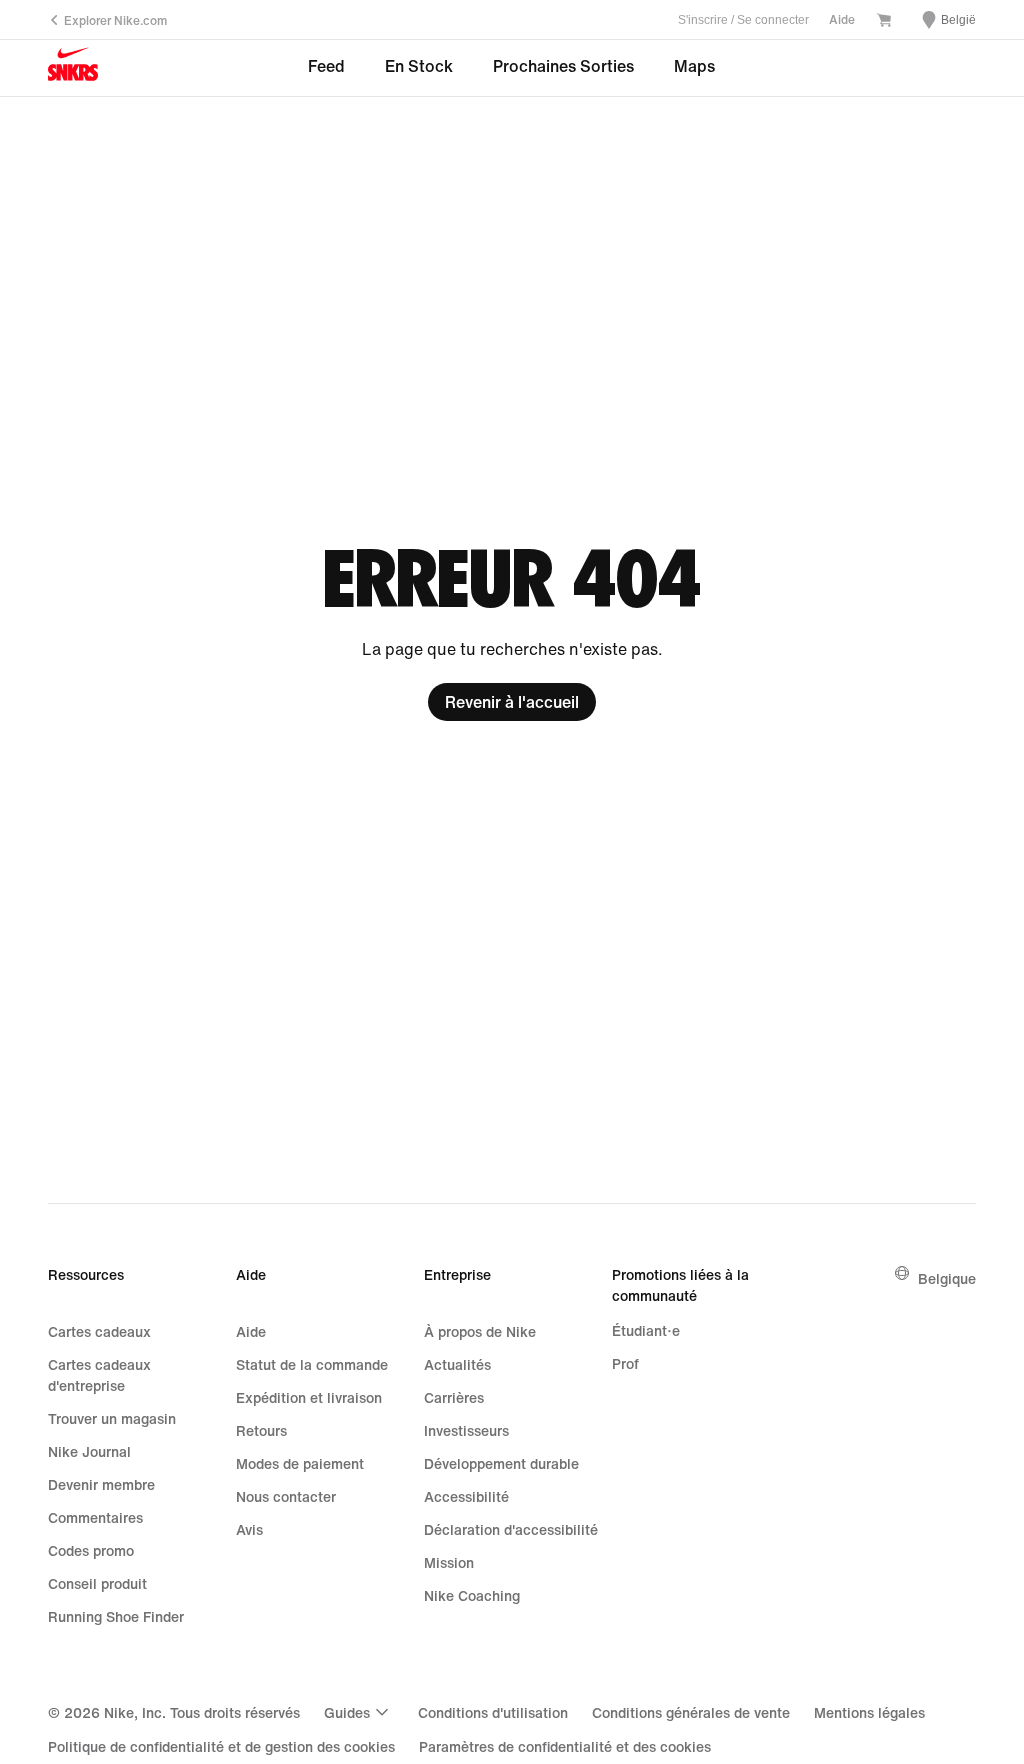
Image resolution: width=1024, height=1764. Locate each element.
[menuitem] (359, 1712)
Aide (842, 19)
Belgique (947, 1278)
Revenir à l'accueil (512, 702)
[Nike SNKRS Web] (73, 68)
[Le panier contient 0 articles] (884, 21)
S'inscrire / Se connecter (743, 20)
